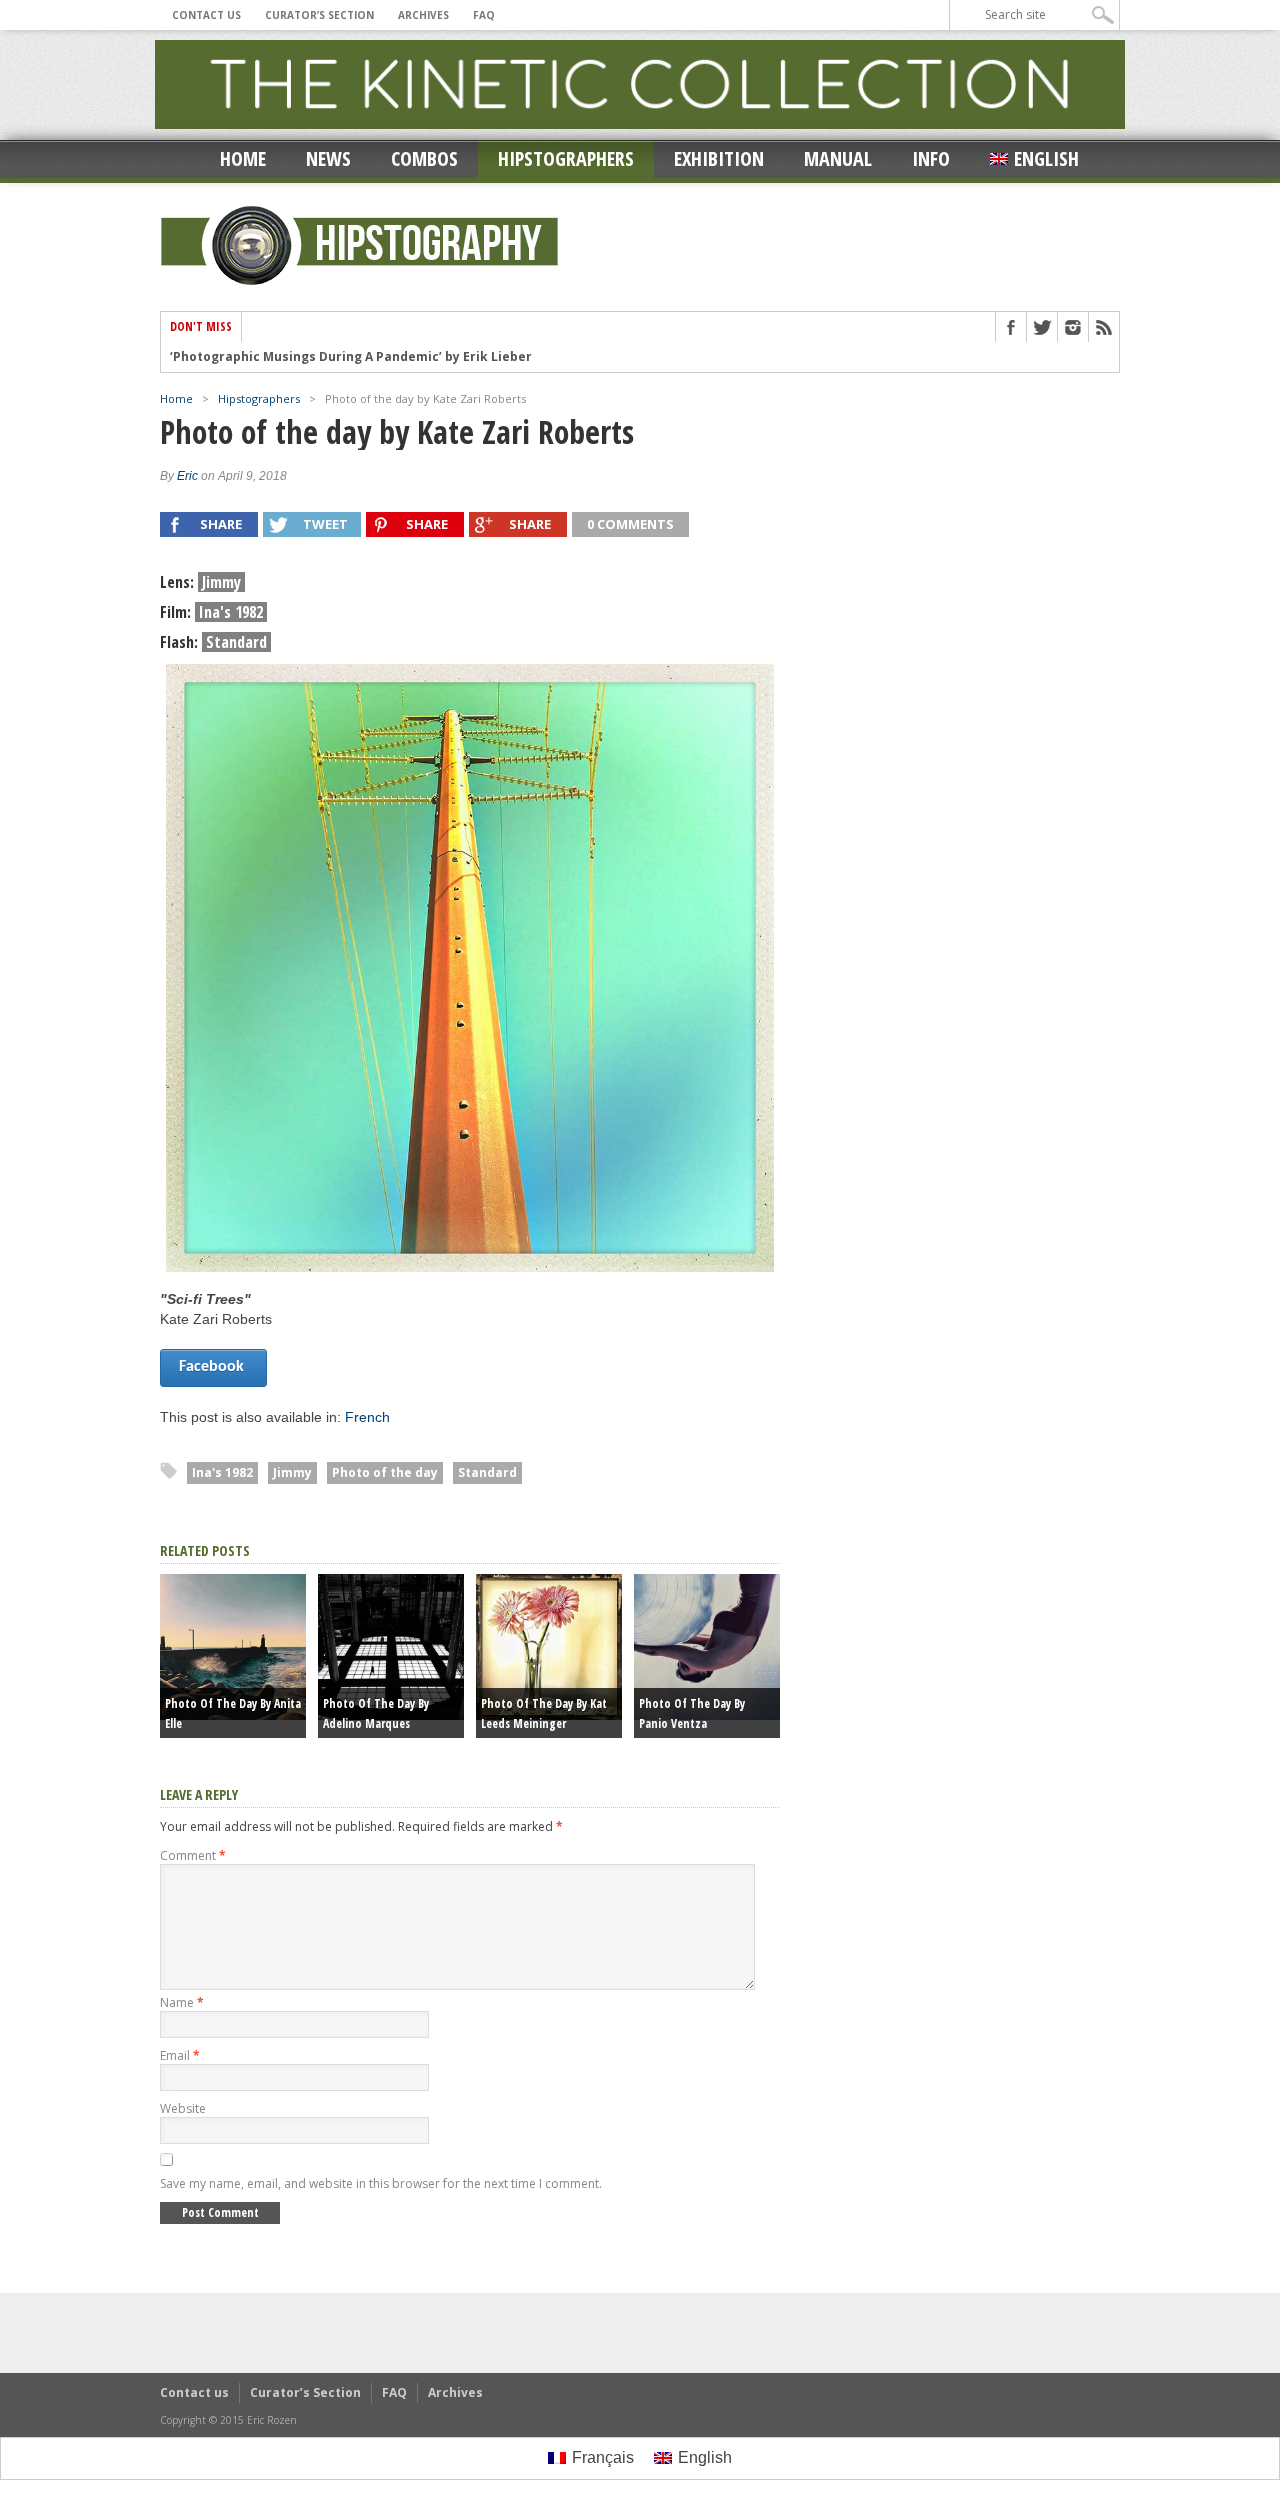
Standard (487, 1472)
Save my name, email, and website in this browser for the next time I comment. (381, 2183)
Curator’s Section (319, 15)
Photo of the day (385, 1472)
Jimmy (292, 1472)
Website (183, 2108)
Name (182, 2002)
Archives (423, 15)
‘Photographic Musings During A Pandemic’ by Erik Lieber (351, 357)
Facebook (213, 1367)
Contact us (206, 15)
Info (931, 158)
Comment (193, 1855)
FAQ (484, 15)
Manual (838, 158)
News (328, 158)
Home (243, 158)
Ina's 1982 (222, 1472)
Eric (187, 476)
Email (180, 2055)
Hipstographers (566, 158)
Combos (424, 158)
